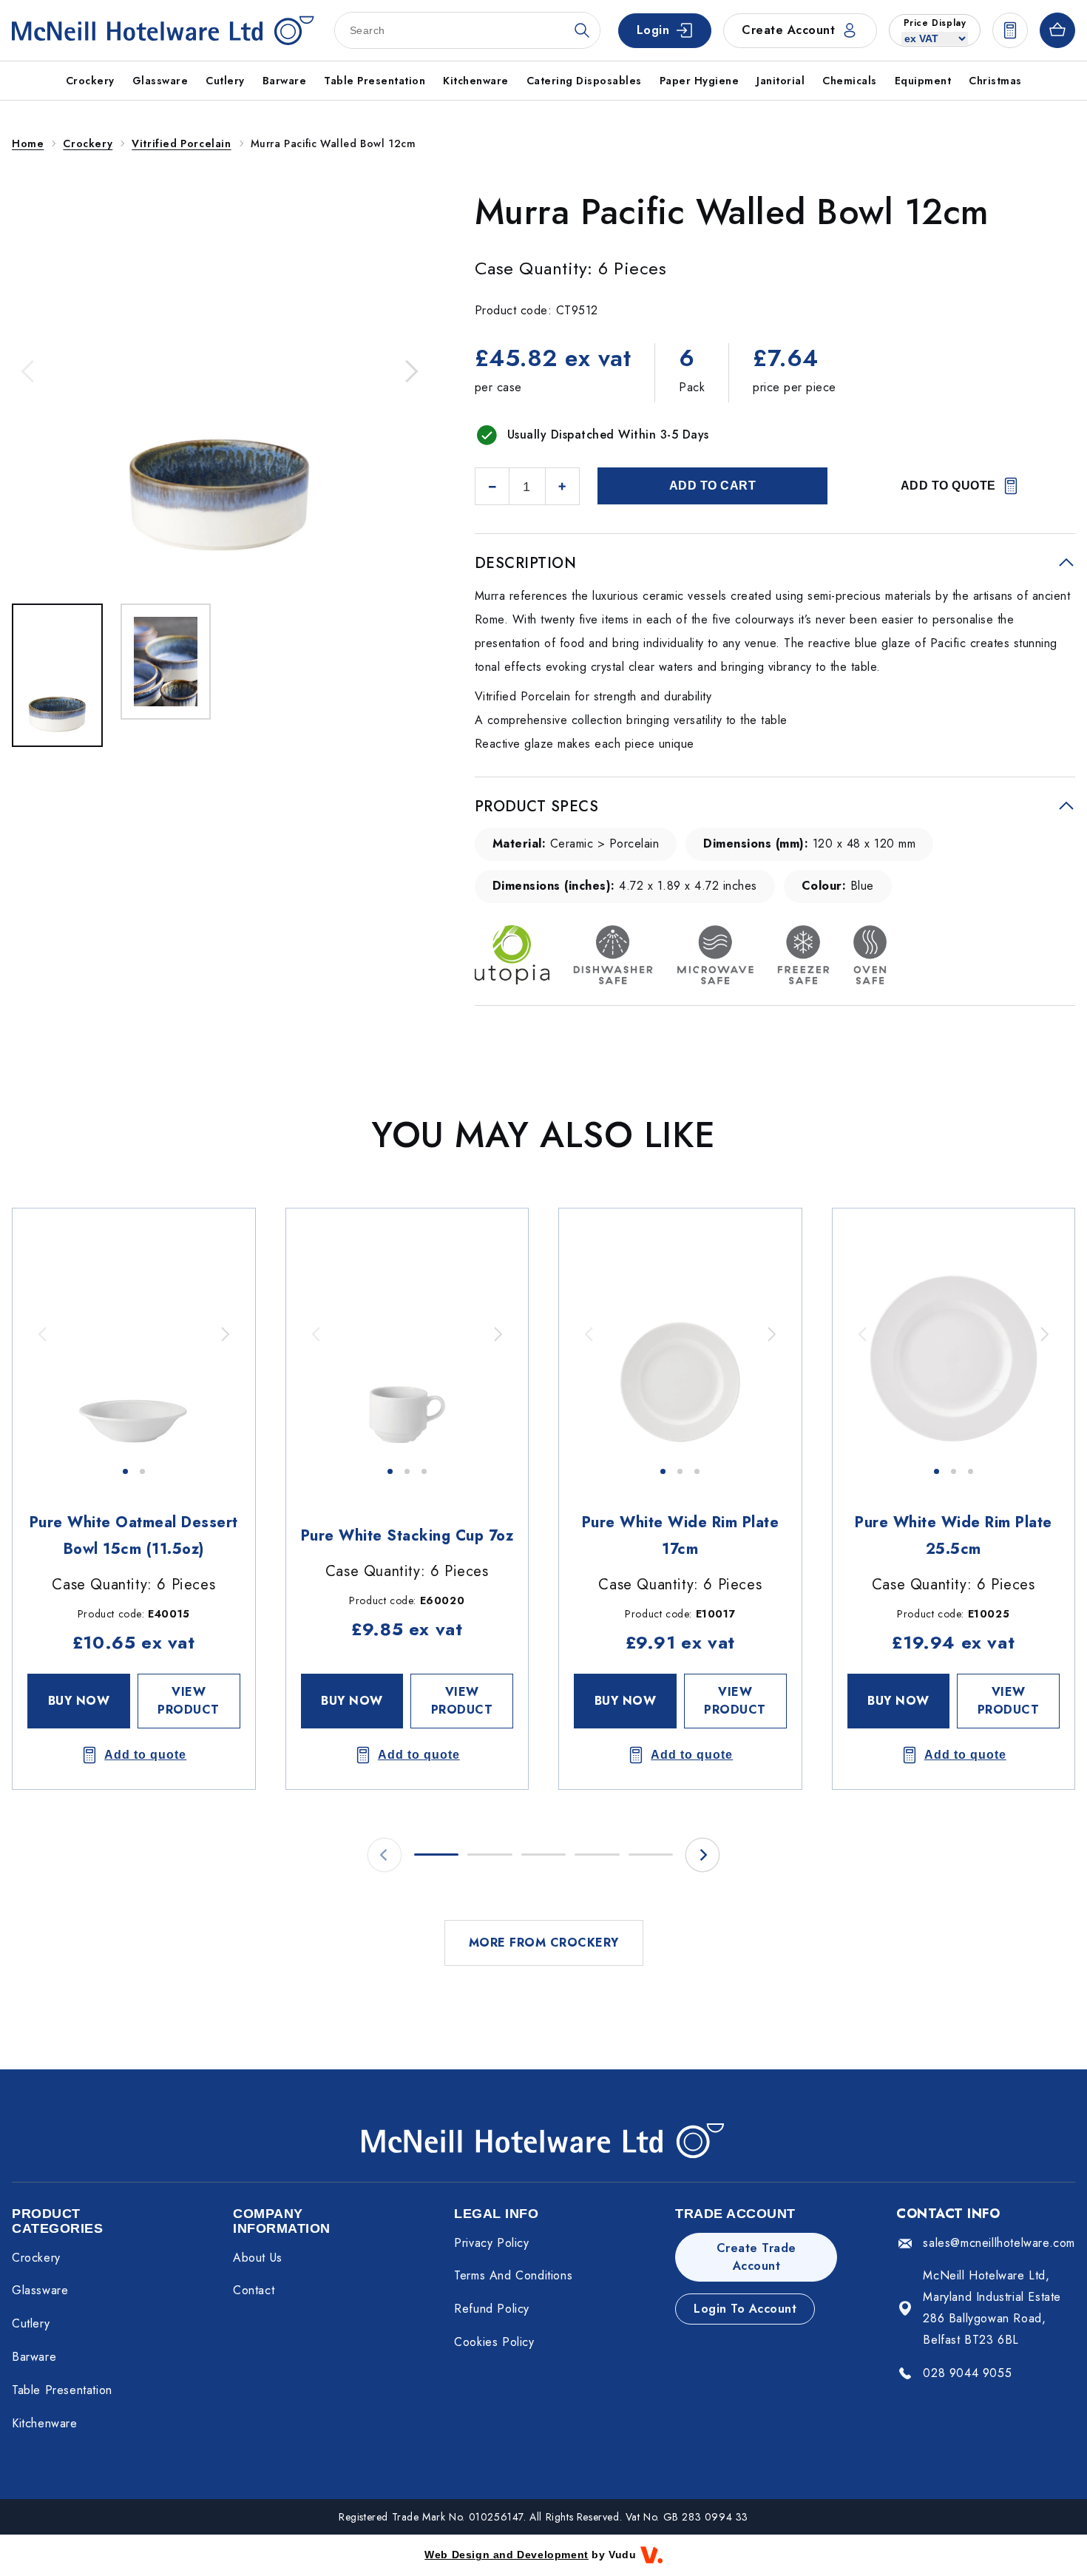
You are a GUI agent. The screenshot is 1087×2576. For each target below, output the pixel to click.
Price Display (935, 23)
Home (28, 143)
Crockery (88, 143)
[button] (29, 371)
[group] (134, 1334)
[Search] (582, 30)
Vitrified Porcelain (181, 143)
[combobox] (467, 30)
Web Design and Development (507, 2555)
